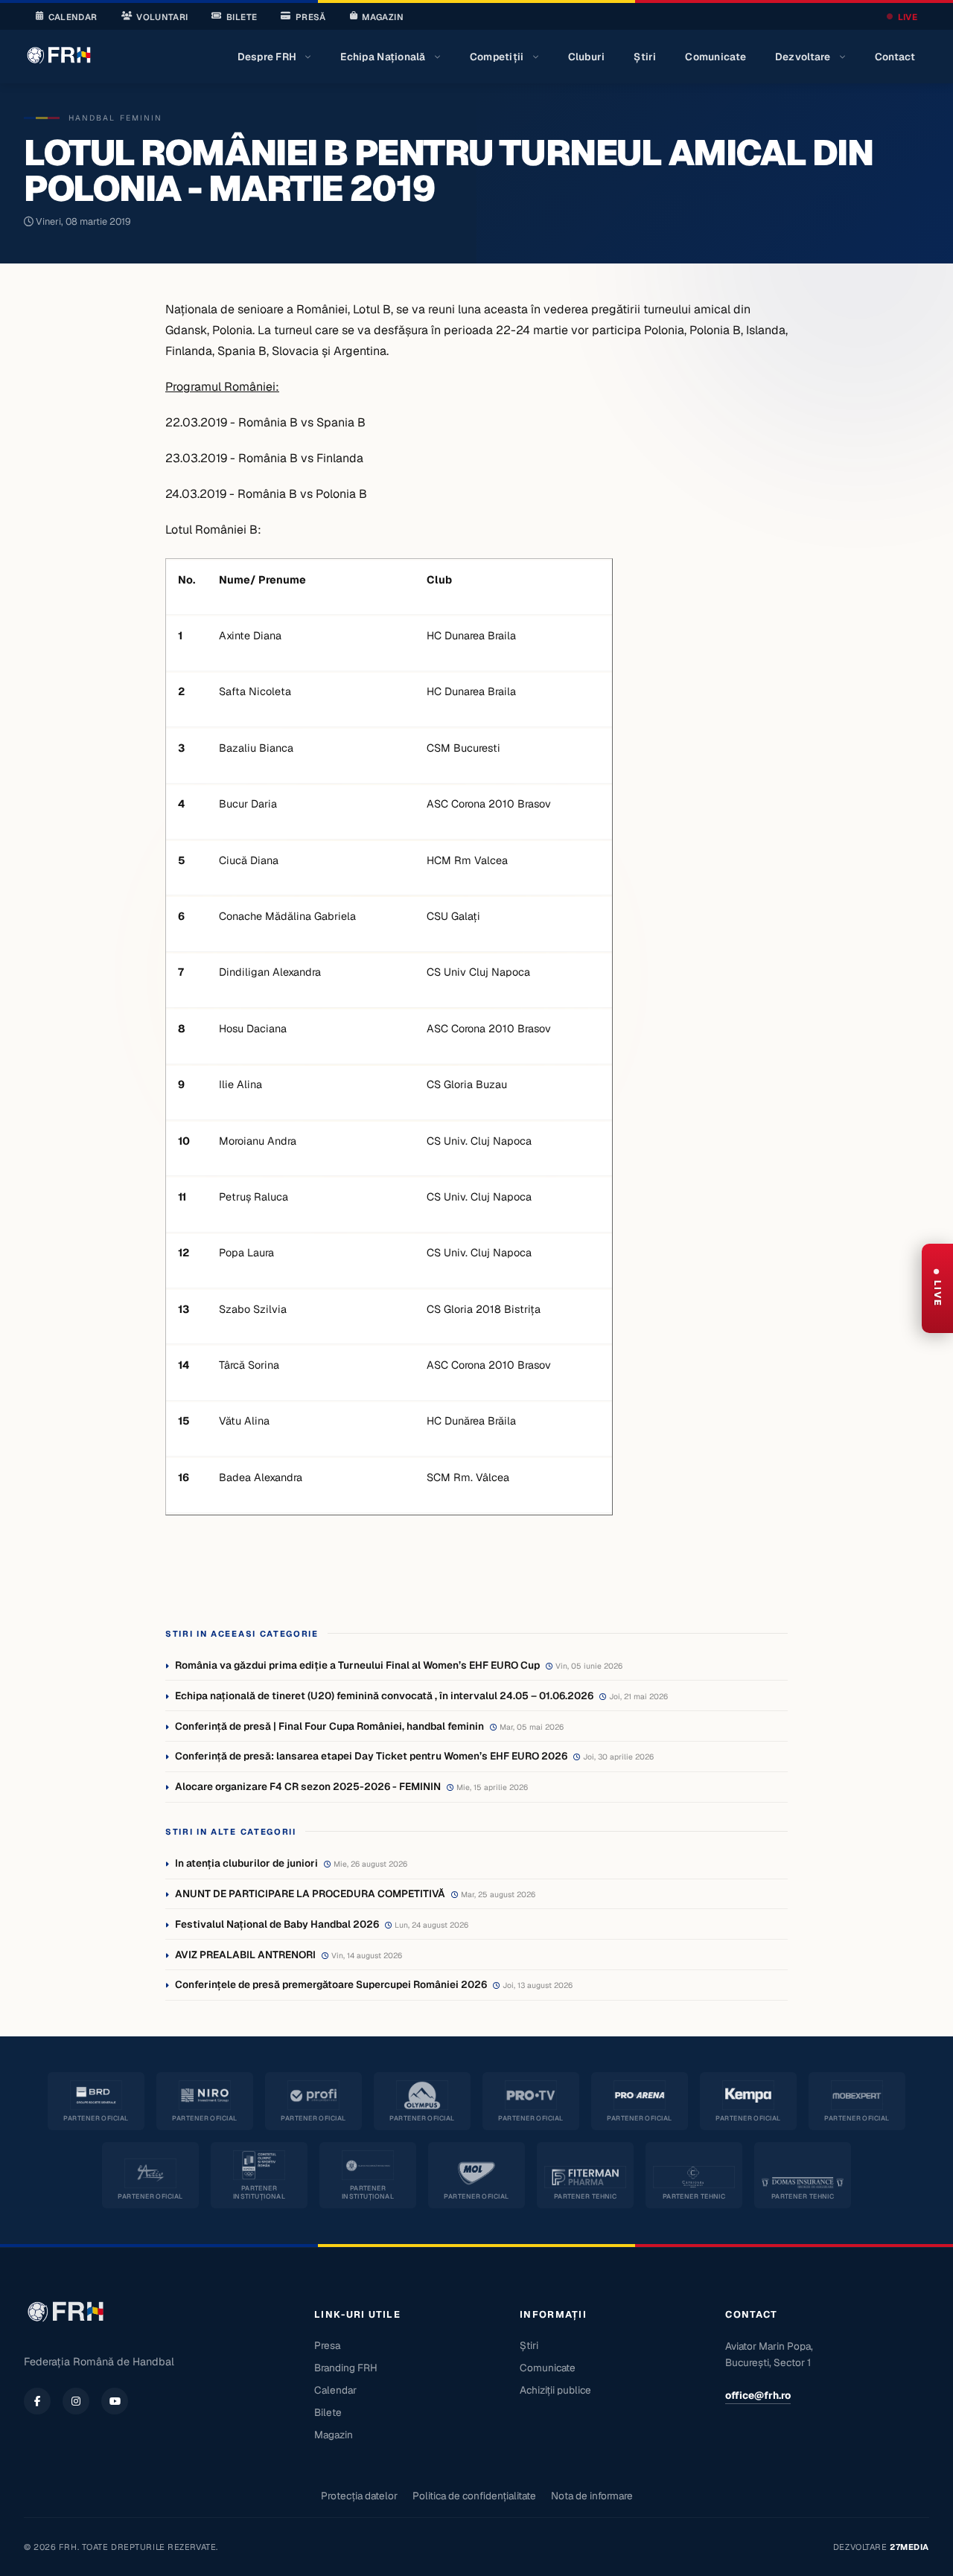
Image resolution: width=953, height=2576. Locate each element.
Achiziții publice (555, 2390)
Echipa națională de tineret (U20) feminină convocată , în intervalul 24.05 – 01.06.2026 (384, 1696)
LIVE (908, 17)
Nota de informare (592, 2496)
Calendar (73, 17)
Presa (327, 2345)
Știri (645, 57)
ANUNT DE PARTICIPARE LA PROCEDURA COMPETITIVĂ (310, 1893)
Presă (311, 17)
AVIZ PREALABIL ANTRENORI (245, 1955)
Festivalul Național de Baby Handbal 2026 (277, 1924)
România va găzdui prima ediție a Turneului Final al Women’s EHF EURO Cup (357, 1665)
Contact (895, 57)
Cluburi (587, 57)
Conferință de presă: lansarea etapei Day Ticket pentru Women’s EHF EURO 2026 (371, 1756)
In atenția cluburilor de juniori (246, 1863)
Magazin (382, 17)
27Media (909, 2547)
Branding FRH (346, 2368)
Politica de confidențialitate (474, 2496)
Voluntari (162, 17)
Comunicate (715, 57)
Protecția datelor (359, 2496)
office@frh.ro (758, 2395)
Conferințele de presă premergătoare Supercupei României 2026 (331, 1984)
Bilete (242, 17)
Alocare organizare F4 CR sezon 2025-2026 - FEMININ (308, 1786)
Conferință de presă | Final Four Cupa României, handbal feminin (329, 1726)
